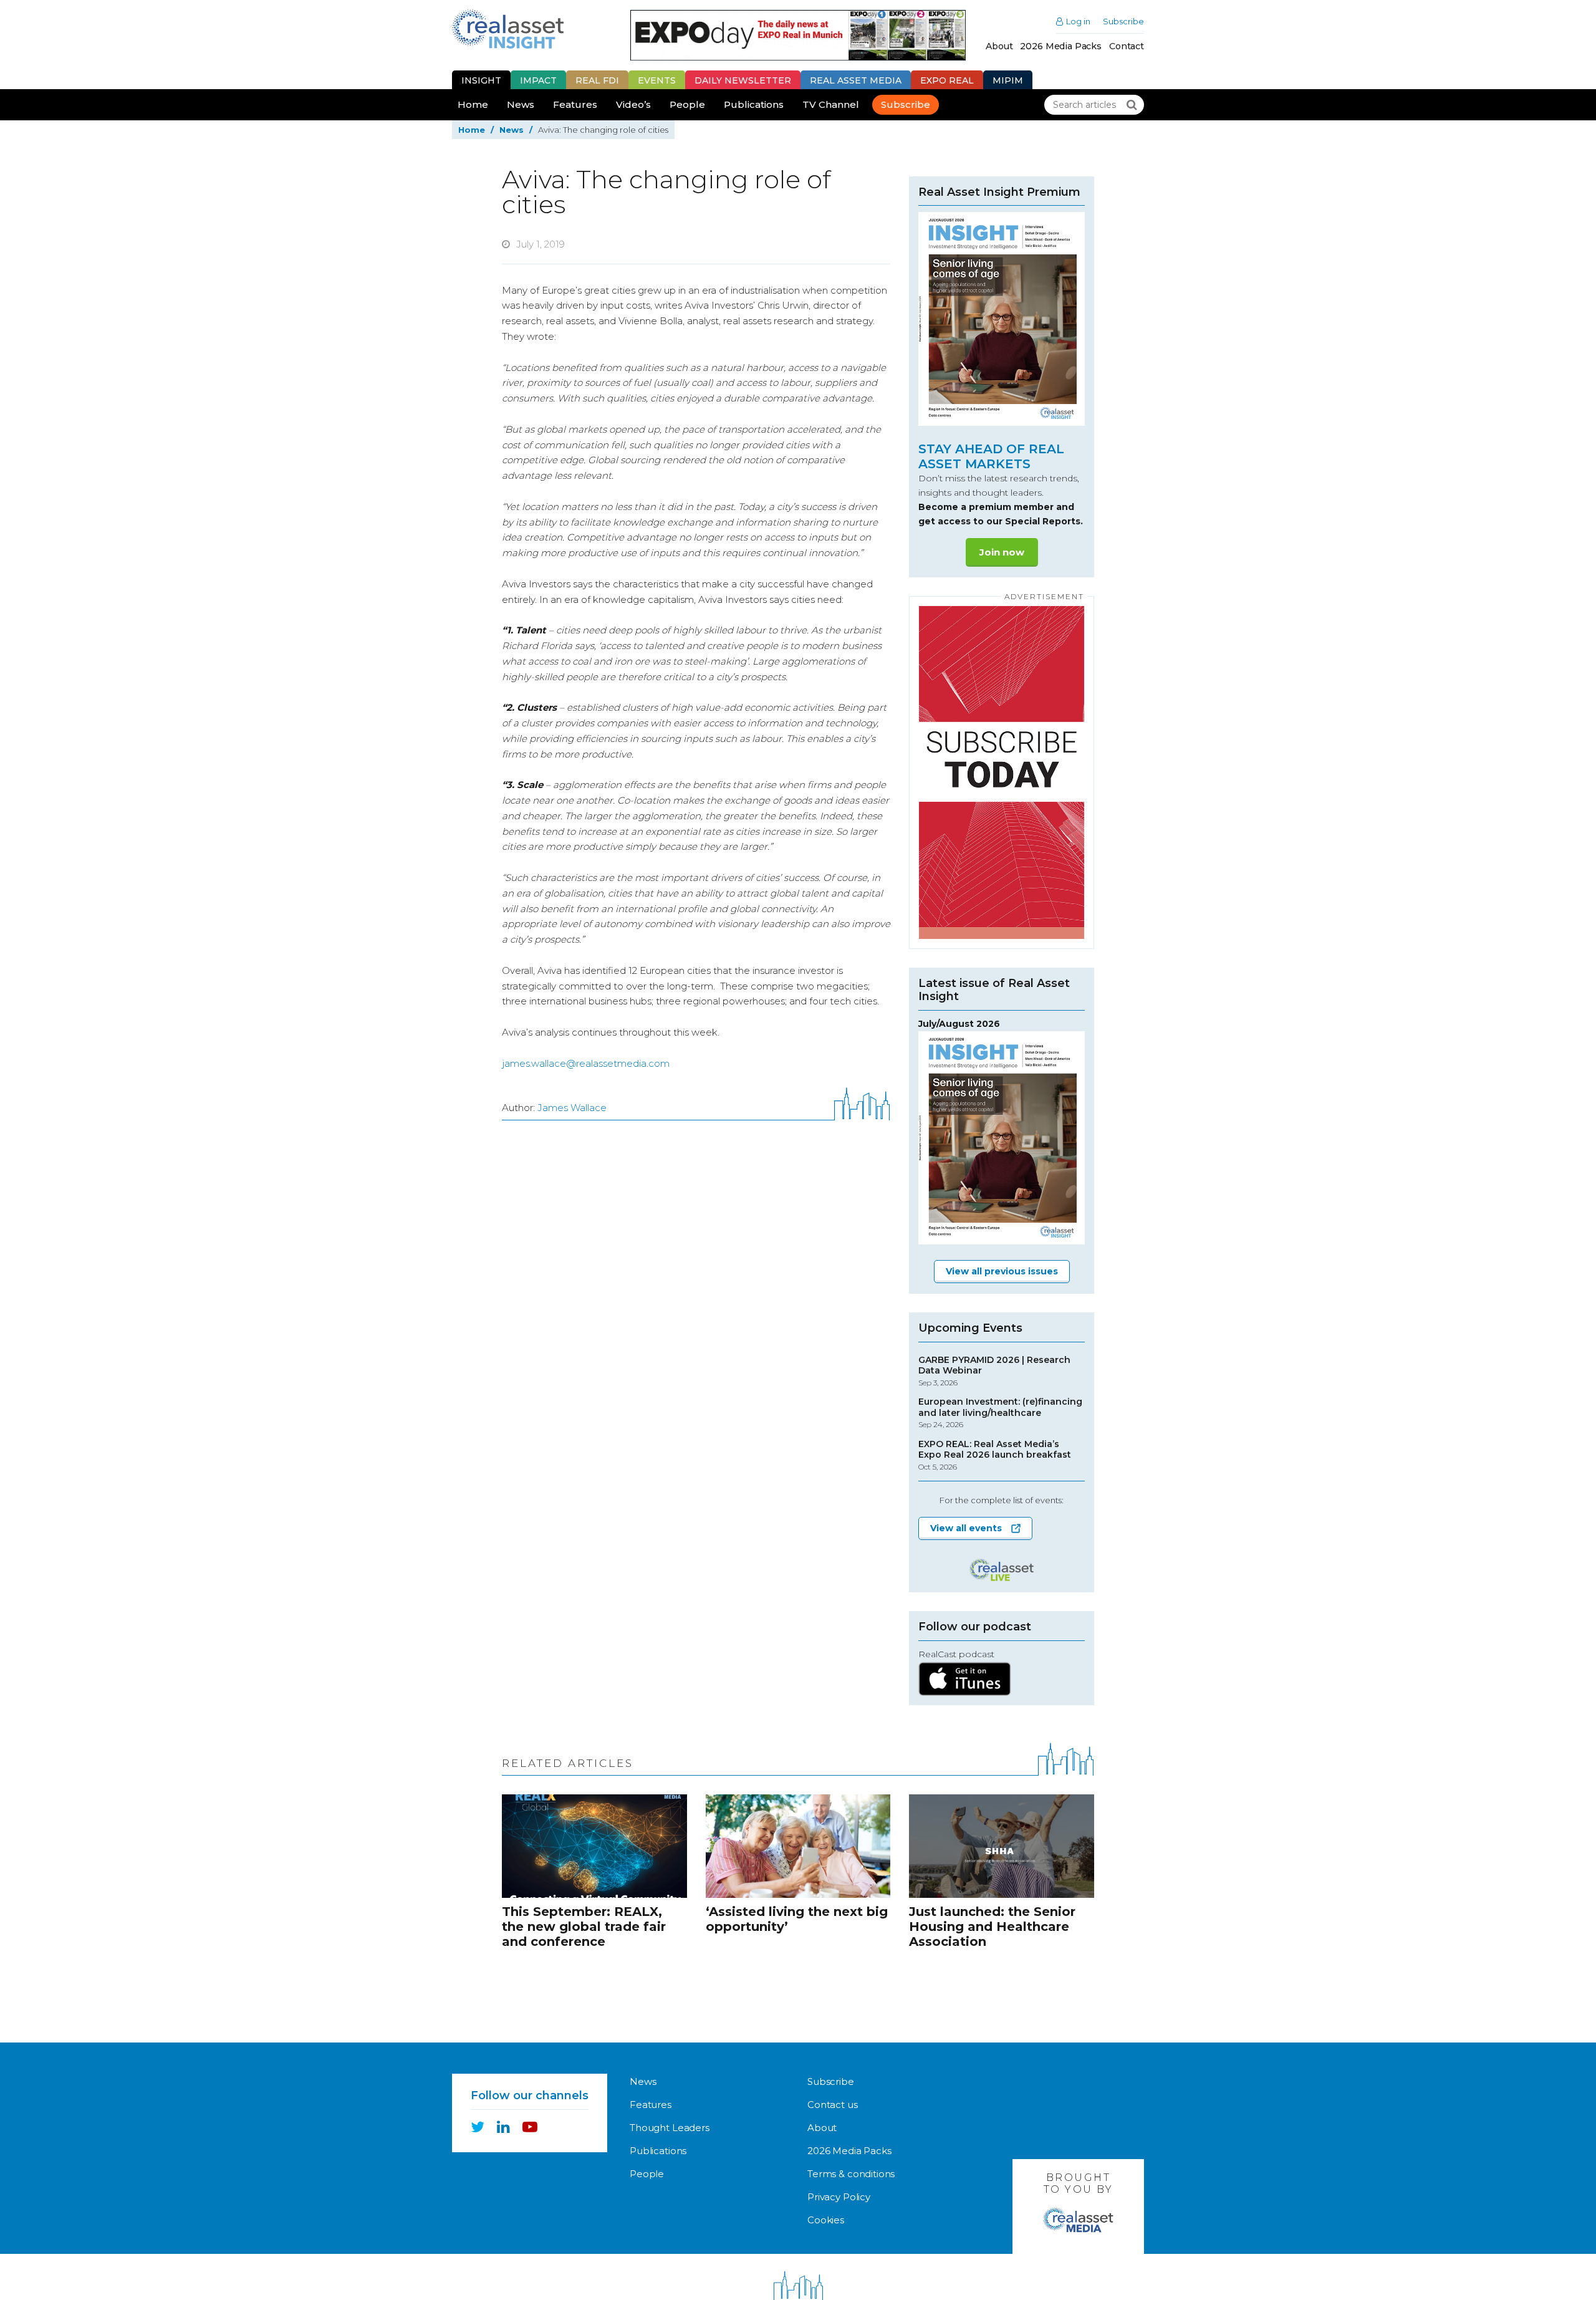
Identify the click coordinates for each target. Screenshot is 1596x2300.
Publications (754, 104)
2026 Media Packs (1061, 46)
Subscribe (1123, 22)
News (521, 104)
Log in (1078, 22)
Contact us (833, 2105)
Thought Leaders (670, 2128)
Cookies (826, 2220)
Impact (538, 80)
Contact (1127, 46)
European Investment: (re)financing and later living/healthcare (1000, 1413)
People (687, 104)
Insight (481, 80)
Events (657, 80)
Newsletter (743, 80)
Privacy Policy (839, 2197)
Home (473, 104)
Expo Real (947, 80)
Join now (1002, 552)
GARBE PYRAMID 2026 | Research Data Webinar (994, 1371)
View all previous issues (1002, 1271)
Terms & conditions (851, 2174)
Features (575, 104)
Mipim (1008, 80)
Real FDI (597, 80)
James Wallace (572, 1108)
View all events (966, 1528)
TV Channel (831, 104)
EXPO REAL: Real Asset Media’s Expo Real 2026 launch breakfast (995, 1455)
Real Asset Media (856, 80)
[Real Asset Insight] (508, 29)
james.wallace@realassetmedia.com (586, 1063)
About (999, 46)
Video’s (633, 104)
